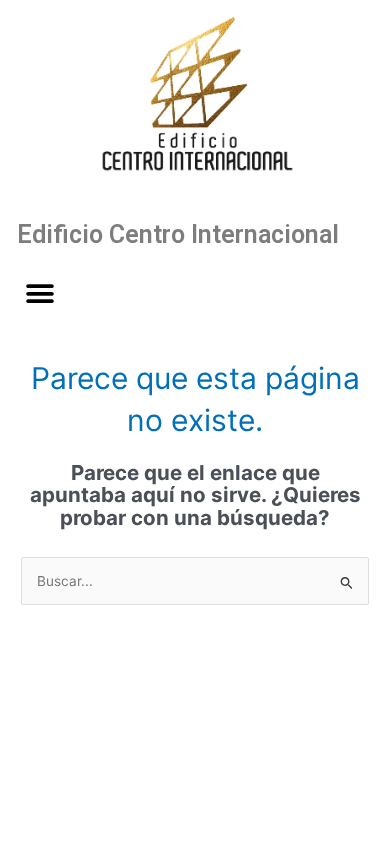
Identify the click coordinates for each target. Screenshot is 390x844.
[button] (39, 293)
